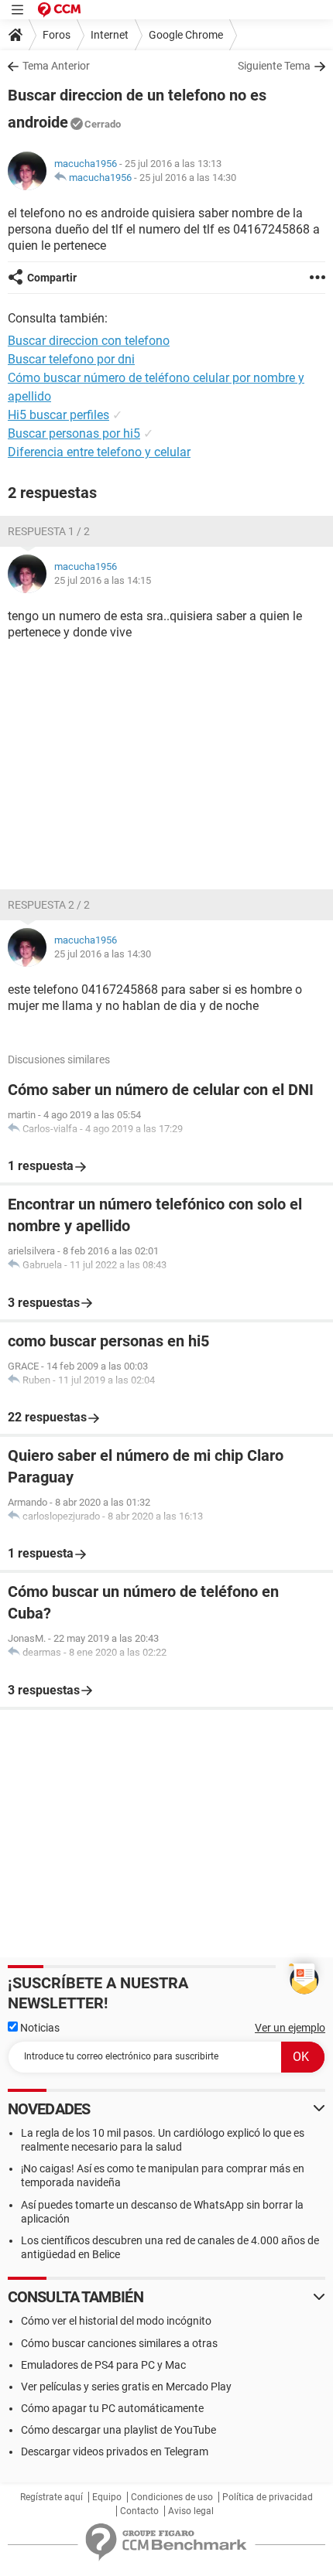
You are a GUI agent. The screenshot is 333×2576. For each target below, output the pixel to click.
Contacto (139, 2511)
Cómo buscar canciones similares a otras (119, 2343)
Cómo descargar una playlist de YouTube (118, 2430)
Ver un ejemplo (290, 2028)
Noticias (39, 2028)
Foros (57, 35)
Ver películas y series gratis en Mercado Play (126, 2387)
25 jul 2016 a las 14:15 (103, 580)
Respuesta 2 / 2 (49, 905)
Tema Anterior (56, 66)
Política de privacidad (268, 2497)
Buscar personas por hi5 (74, 433)
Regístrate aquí (51, 2497)
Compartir (52, 278)
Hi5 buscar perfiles (58, 415)
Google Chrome (186, 35)
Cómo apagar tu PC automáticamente (112, 2408)
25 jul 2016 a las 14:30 (188, 177)
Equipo (107, 2497)
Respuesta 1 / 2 (49, 531)
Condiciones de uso (172, 2497)
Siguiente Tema (274, 66)
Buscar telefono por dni (71, 359)
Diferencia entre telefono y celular (99, 452)
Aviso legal (191, 2511)
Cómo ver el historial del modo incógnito (116, 2321)
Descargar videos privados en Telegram (115, 2451)
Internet (110, 35)
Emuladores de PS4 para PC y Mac (103, 2365)
